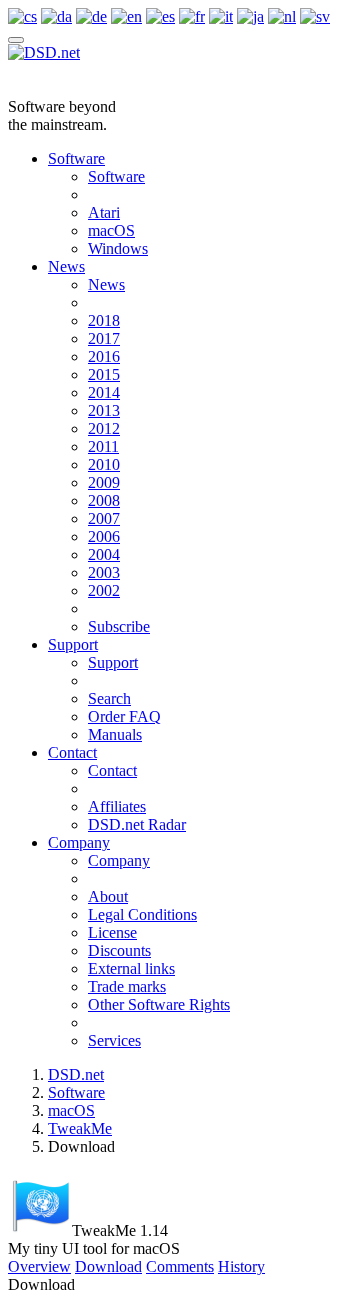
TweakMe (80, 1128)
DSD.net (76, 1074)
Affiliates (117, 806)
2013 (104, 410)
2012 (104, 428)
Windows (118, 248)
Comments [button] (180, 1266)
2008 (104, 500)
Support (73, 644)
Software (76, 158)
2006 (104, 536)
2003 (104, 572)
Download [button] (108, 1266)
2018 (104, 320)
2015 (104, 374)
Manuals (115, 734)
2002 (104, 590)
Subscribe (119, 626)
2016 (104, 356)
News (66, 266)
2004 (104, 554)
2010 (104, 464)
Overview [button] (39, 1266)
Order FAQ (124, 716)
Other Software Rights (159, 1004)
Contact (72, 752)
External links (131, 968)
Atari (104, 212)
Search (109, 698)
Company (79, 842)
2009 (104, 482)
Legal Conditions (142, 914)
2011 (103, 446)
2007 (104, 518)
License (112, 932)
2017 (104, 338)
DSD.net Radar (137, 824)
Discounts (119, 950)
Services (114, 1040)
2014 (104, 392)
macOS (111, 230)
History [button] (241, 1266)
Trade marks (127, 986)
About (108, 896)
